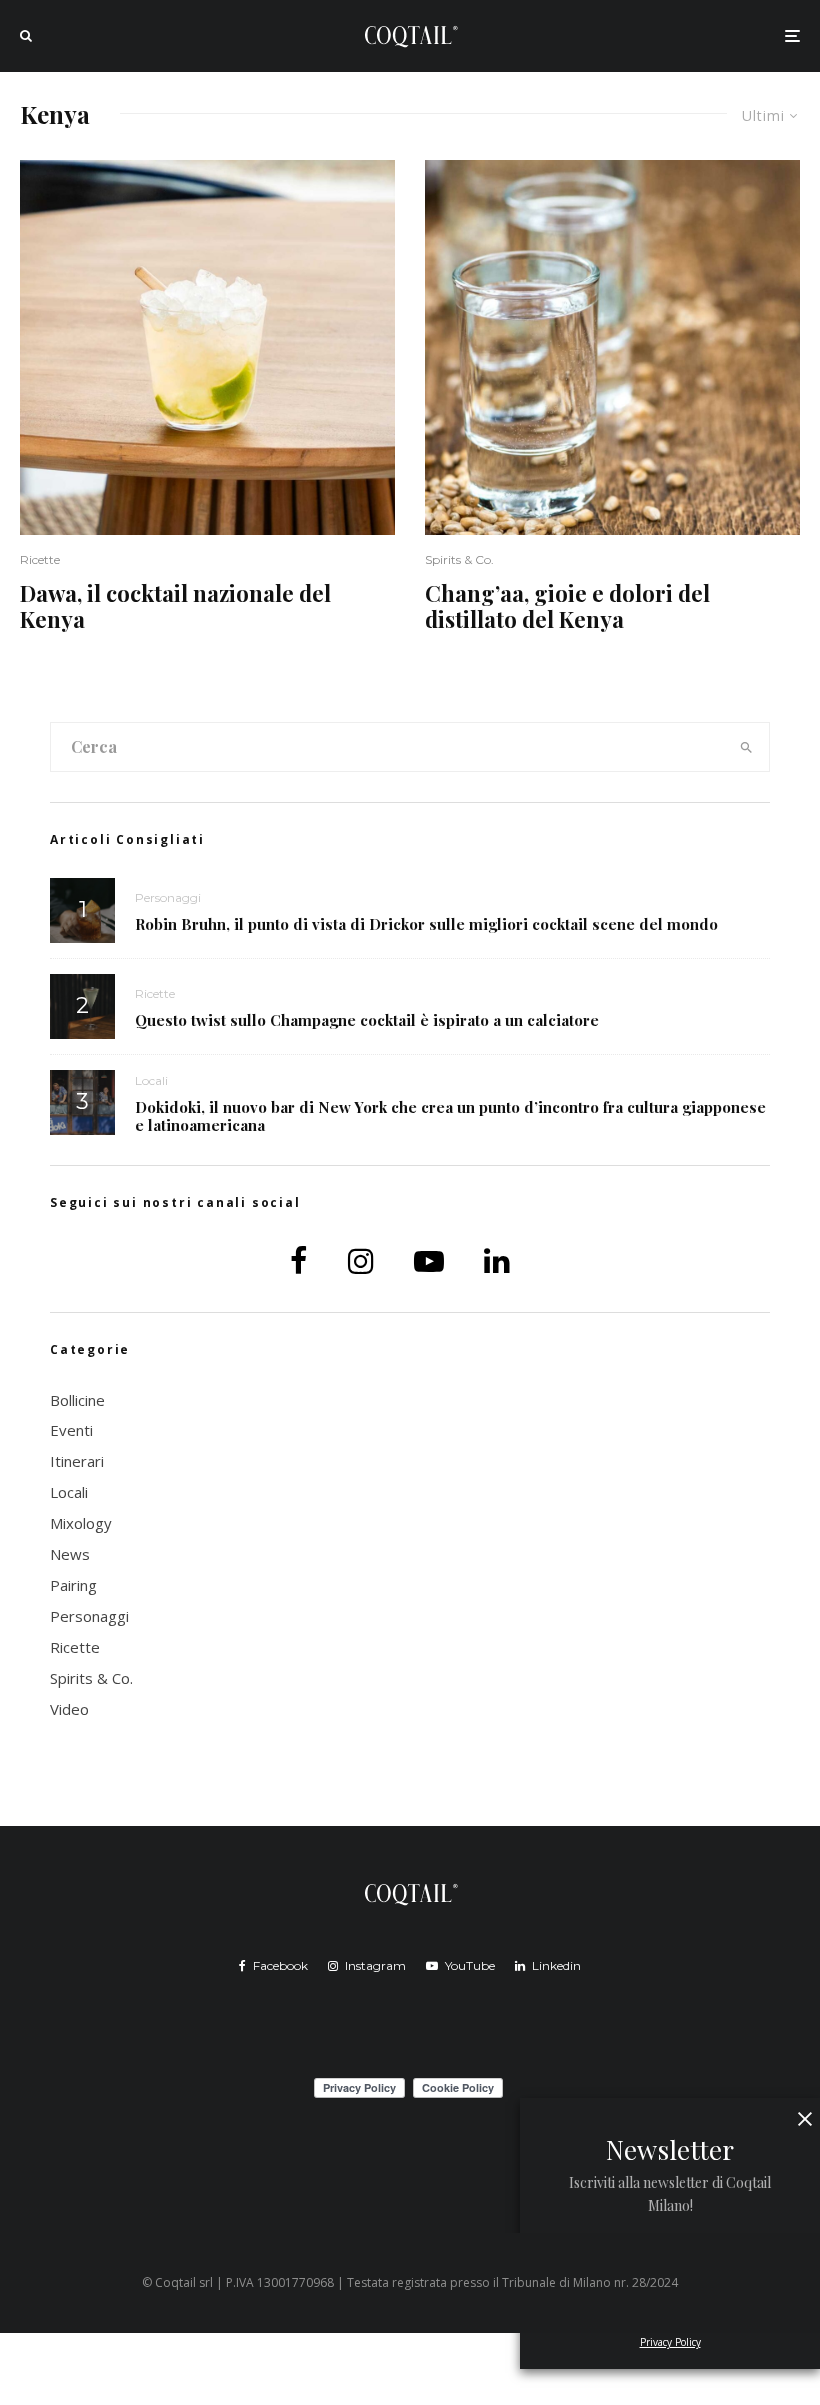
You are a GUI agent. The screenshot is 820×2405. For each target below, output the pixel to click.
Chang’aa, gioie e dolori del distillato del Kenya (567, 606)
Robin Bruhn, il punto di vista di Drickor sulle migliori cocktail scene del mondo (426, 924)
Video (69, 1709)
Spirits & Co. (459, 559)
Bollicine (77, 1400)
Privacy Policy (670, 2342)
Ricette (40, 559)
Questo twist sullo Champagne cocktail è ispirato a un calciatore (367, 1020)
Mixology (81, 1523)
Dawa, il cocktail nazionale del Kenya (175, 606)
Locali (151, 1080)
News (70, 1554)
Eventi (71, 1430)
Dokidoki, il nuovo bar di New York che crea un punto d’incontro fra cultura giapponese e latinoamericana (450, 1116)
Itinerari (77, 1461)
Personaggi (168, 897)
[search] (746, 747)
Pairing (73, 1585)
